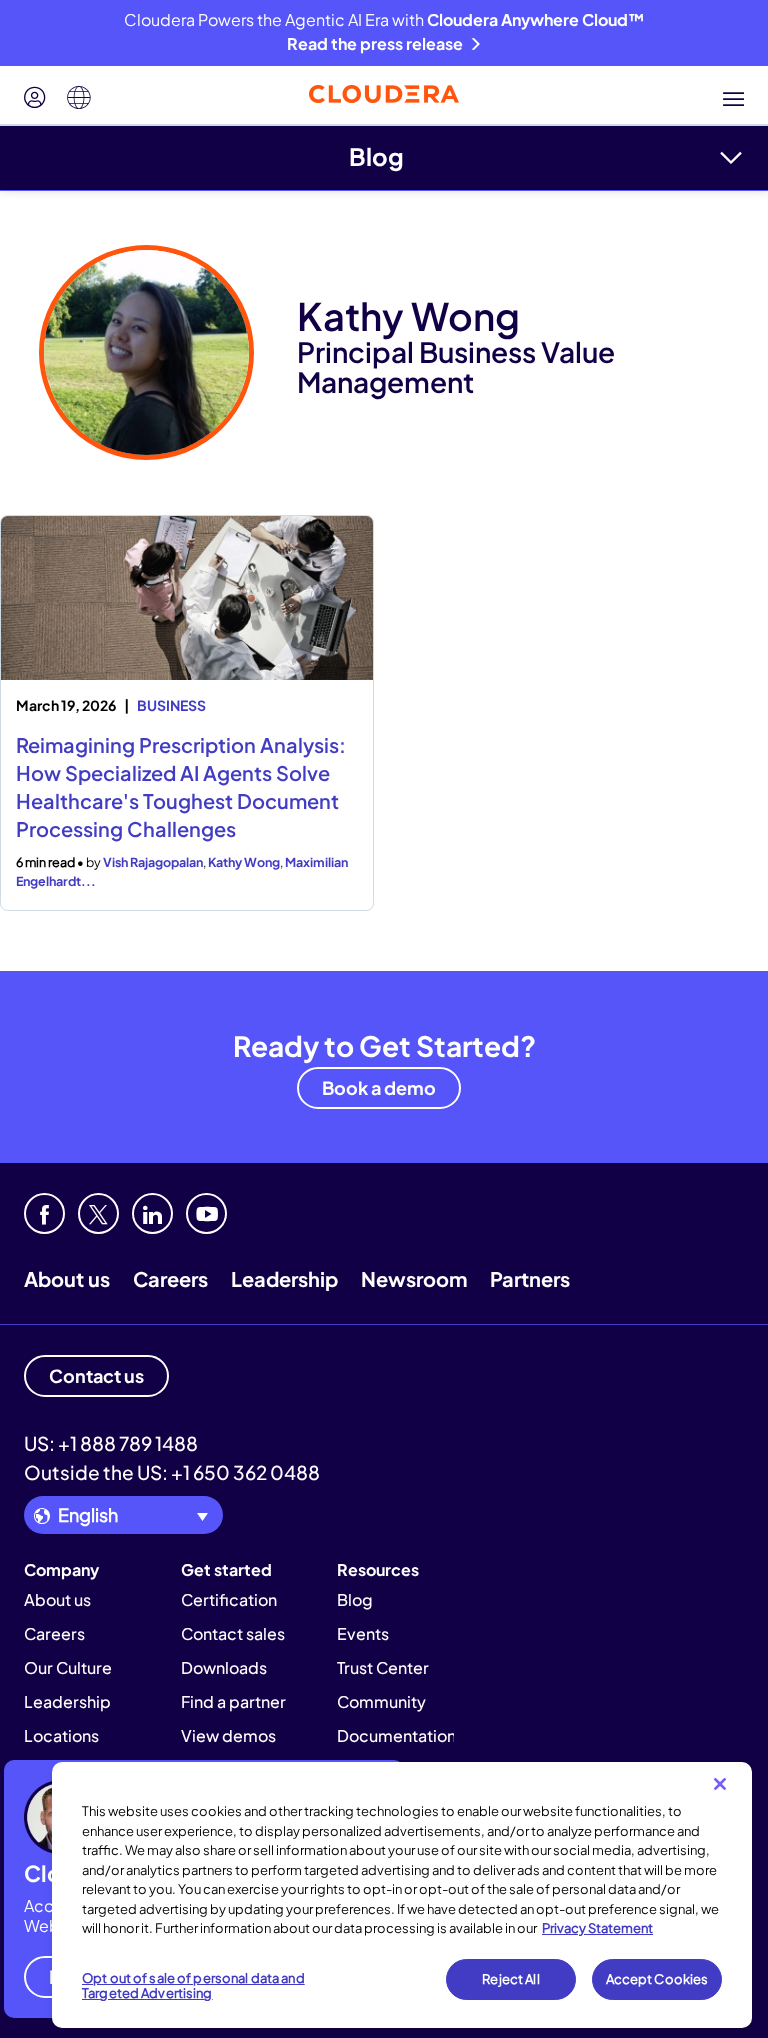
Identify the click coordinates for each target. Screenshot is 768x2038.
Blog (376, 156)
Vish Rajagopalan (153, 862)
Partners (530, 1278)
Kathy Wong (244, 862)
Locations (61, 1735)
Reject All (510, 1979)
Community (381, 1701)
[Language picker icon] (79, 98)
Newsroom (414, 1278)
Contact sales (233, 1633)
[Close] (720, 1784)
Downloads (224, 1667)
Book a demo (379, 1087)
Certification (229, 1599)
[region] (402, 1895)
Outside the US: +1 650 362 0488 (172, 1472)
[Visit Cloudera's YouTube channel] (206, 1213)
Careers (170, 1278)
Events (363, 1633)
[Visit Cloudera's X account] (98, 1213)
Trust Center (383, 1667)
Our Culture (68, 1667)
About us (67, 1278)
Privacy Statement (597, 1928)
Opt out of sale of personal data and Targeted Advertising (193, 1986)
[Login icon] (35, 98)
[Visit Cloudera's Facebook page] (44, 1213)
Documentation (396, 1735)
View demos (228, 1735)
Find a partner (233, 1701)
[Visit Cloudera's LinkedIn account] (152, 1213)
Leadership (284, 1278)
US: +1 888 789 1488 (111, 1443)
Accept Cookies (657, 1979)
